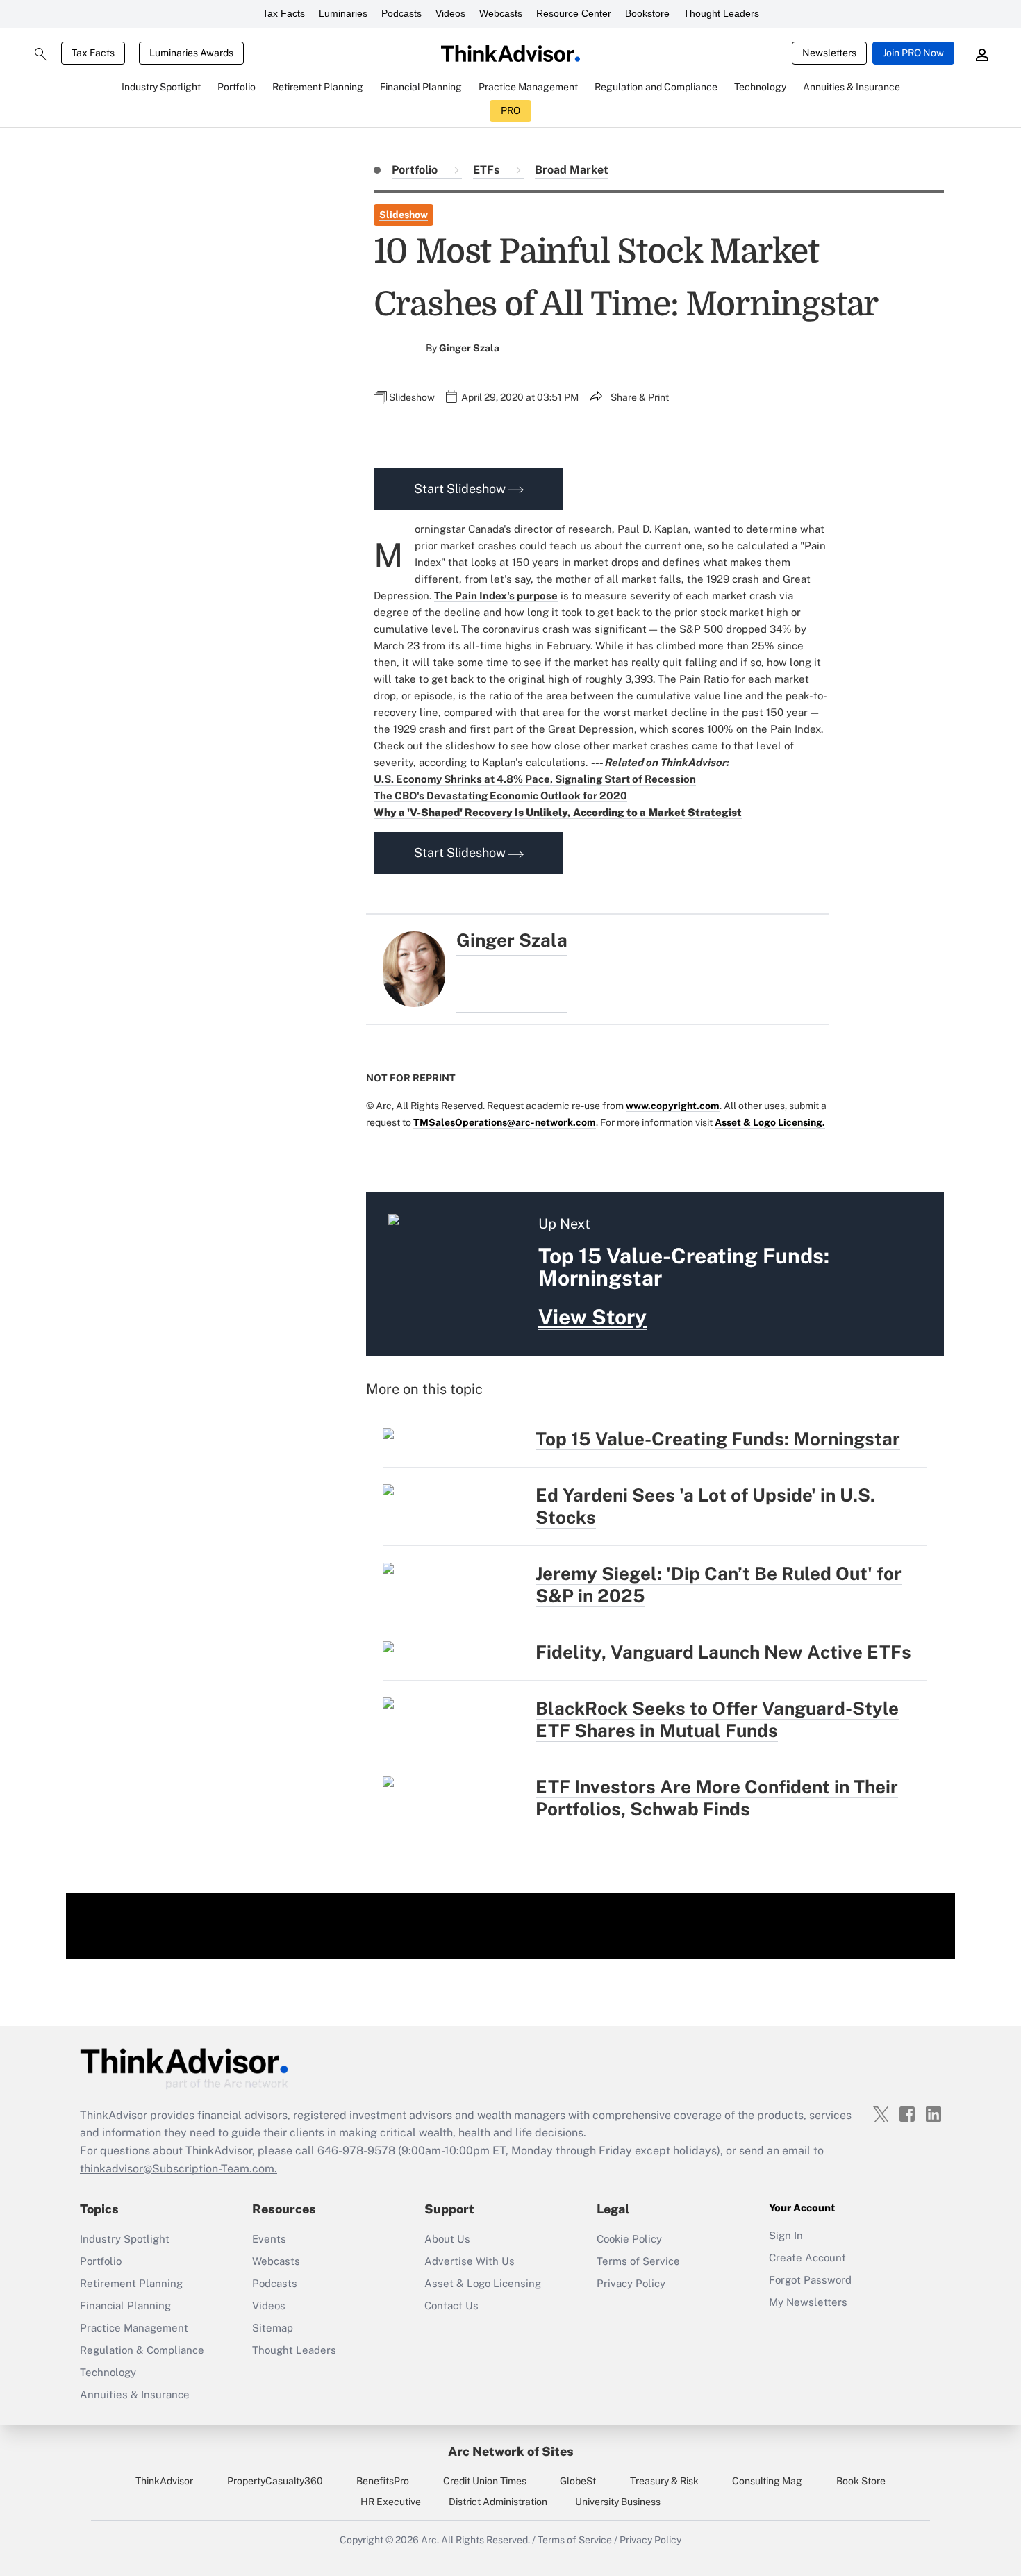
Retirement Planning (131, 2283)
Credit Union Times (485, 2481)
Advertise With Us (470, 2261)
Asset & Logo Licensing (483, 2283)
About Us (447, 2239)
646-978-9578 (356, 2151)
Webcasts (501, 13)
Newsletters (829, 53)
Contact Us (451, 2305)
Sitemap (273, 2328)
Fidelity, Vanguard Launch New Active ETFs (723, 1652)
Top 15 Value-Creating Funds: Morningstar (718, 1439)
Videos (450, 13)
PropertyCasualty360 (275, 2481)
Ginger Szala (469, 348)
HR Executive (391, 2502)
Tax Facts (284, 13)
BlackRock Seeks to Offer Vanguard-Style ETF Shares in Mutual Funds (717, 1719)
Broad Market (572, 170)
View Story (592, 1317)
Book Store (861, 2481)
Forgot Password (810, 2280)
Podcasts (401, 13)
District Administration (498, 2502)
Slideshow (404, 215)
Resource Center (574, 13)
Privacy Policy (631, 2283)
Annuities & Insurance (135, 2394)
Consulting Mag (767, 2481)
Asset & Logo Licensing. (770, 1122)
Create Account (807, 2258)
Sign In (786, 2235)
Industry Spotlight (125, 2239)
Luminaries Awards (191, 53)
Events (269, 2239)
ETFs (488, 170)
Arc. (430, 2540)
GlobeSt (578, 2481)
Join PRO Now (913, 53)
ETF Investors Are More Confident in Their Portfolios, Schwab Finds (717, 1798)
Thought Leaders (721, 13)
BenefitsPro (383, 2481)
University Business (618, 2502)
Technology (108, 2372)
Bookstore (647, 13)
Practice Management (134, 2328)
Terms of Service (638, 2261)
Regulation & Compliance (142, 2350)
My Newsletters (808, 2302)
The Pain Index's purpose (496, 596)
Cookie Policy (629, 2239)
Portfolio (416, 170)
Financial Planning (125, 2305)
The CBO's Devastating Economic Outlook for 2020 (500, 796)
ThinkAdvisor (164, 2481)
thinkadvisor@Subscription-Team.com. (179, 2169)
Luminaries (343, 13)
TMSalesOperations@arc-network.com (505, 1122)
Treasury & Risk (664, 2481)
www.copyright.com (673, 1106)
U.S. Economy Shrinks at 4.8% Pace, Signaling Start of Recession (535, 779)
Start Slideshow (461, 489)
